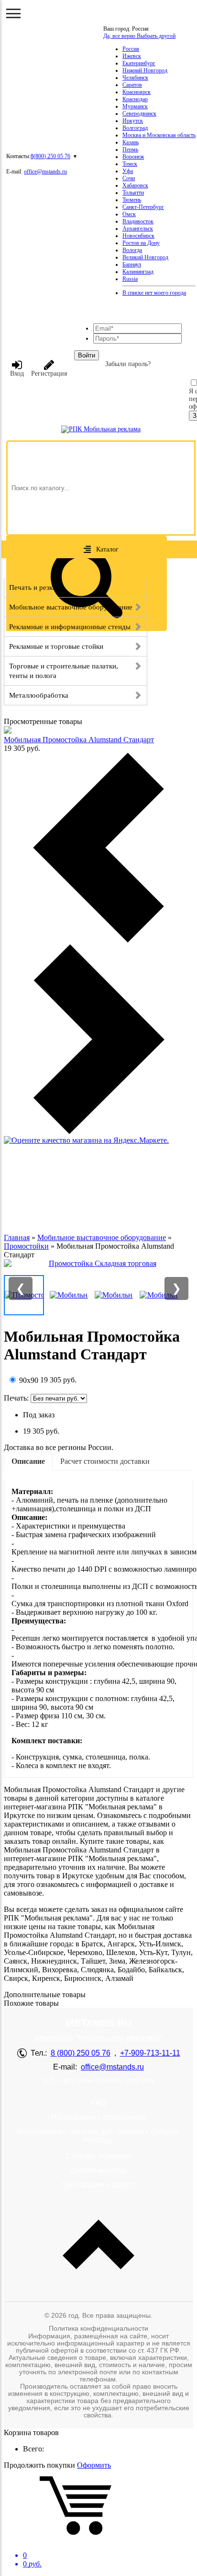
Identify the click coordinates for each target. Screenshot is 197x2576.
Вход (17, 374)
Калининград (138, 272)
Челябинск (135, 78)
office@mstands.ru (45, 172)
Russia (130, 279)
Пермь (130, 149)
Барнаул (132, 264)
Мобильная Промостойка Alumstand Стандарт (79, 740)
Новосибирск (138, 236)
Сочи (129, 178)
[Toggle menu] (13, 13)
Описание (28, 1461)
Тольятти (133, 193)
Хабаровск (135, 185)
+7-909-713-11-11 (150, 2053)
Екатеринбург (139, 63)
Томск (130, 164)
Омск (129, 214)
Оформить (94, 2465)
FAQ (98, 2103)
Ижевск (132, 56)
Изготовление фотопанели (99, 2117)
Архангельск (138, 229)
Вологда (132, 250)
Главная (17, 1237)
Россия (131, 49)
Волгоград (135, 128)
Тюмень (132, 200)
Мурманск (135, 106)
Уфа (128, 171)
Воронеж (133, 157)
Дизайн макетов (98, 2170)
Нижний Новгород (145, 70)
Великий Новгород (145, 257)
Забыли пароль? (128, 364)
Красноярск (137, 92)
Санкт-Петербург (143, 207)
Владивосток (138, 221)
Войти (87, 355)
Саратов (132, 85)
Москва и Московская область (159, 135)
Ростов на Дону (141, 243)
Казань (131, 142)
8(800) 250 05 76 (50, 156)
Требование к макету (99, 2185)
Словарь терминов (99, 2156)
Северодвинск (139, 114)
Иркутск (133, 121)
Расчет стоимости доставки (105, 1461)
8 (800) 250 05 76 (81, 2053)
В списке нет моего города (154, 293)
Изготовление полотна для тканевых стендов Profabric (98, 2136)
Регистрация (49, 374)
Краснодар (135, 99)
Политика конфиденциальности (98, 2328)
